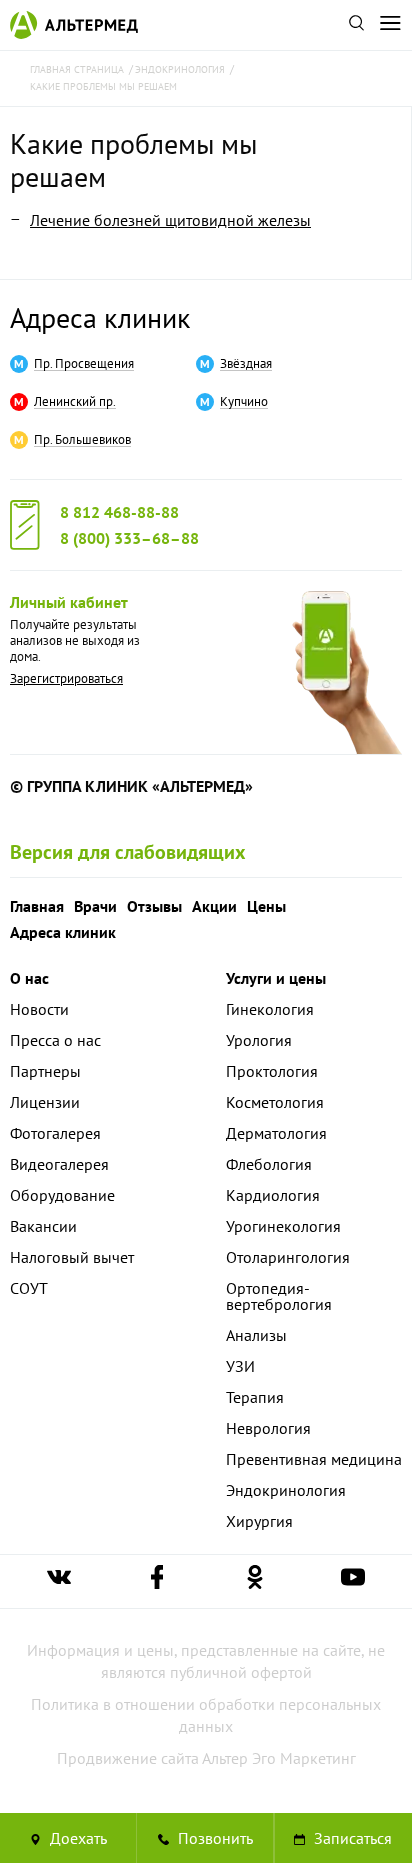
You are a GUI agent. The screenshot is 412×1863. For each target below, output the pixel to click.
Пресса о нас (55, 1040)
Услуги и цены (276, 978)
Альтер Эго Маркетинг (279, 1758)
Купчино (244, 402)
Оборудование (62, 1195)
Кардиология (273, 1195)
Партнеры (45, 1071)
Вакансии (43, 1226)
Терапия (255, 1397)
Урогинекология (283, 1226)
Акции (214, 906)
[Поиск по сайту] (356, 25)
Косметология (275, 1102)
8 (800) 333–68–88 (129, 538)
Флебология (269, 1164)
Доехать (76, 1838)
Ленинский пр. (75, 402)
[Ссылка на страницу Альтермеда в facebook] (157, 1581)
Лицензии (45, 1102)
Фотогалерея (55, 1133)
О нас (29, 978)
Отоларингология (288, 1257)
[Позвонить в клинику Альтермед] (205, 1838)
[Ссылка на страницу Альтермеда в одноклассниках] (255, 1581)
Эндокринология (286, 1490)
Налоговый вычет (72, 1257)
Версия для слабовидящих (128, 852)
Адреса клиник (100, 317)
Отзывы (154, 906)
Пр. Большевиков (82, 440)
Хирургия (259, 1521)
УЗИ (240, 1366)
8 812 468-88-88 (119, 512)
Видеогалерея (59, 1164)
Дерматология (276, 1133)
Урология (259, 1040)
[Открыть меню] (390, 25)
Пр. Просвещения (84, 364)
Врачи (95, 906)
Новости (39, 1009)
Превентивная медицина (314, 1459)
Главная (37, 906)
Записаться (351, 1838)
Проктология (272, 1071)
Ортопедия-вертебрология (279, 1296)
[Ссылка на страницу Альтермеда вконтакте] (59, 1581)
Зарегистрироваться (66, 678)
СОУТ (29, 1288)
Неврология (268, 1428)
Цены (266, 906)
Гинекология (270, 1009)
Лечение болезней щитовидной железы (170, 220)
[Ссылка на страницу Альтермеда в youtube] (353, 1581)
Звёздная (246, 364)
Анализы (256, 1335)
